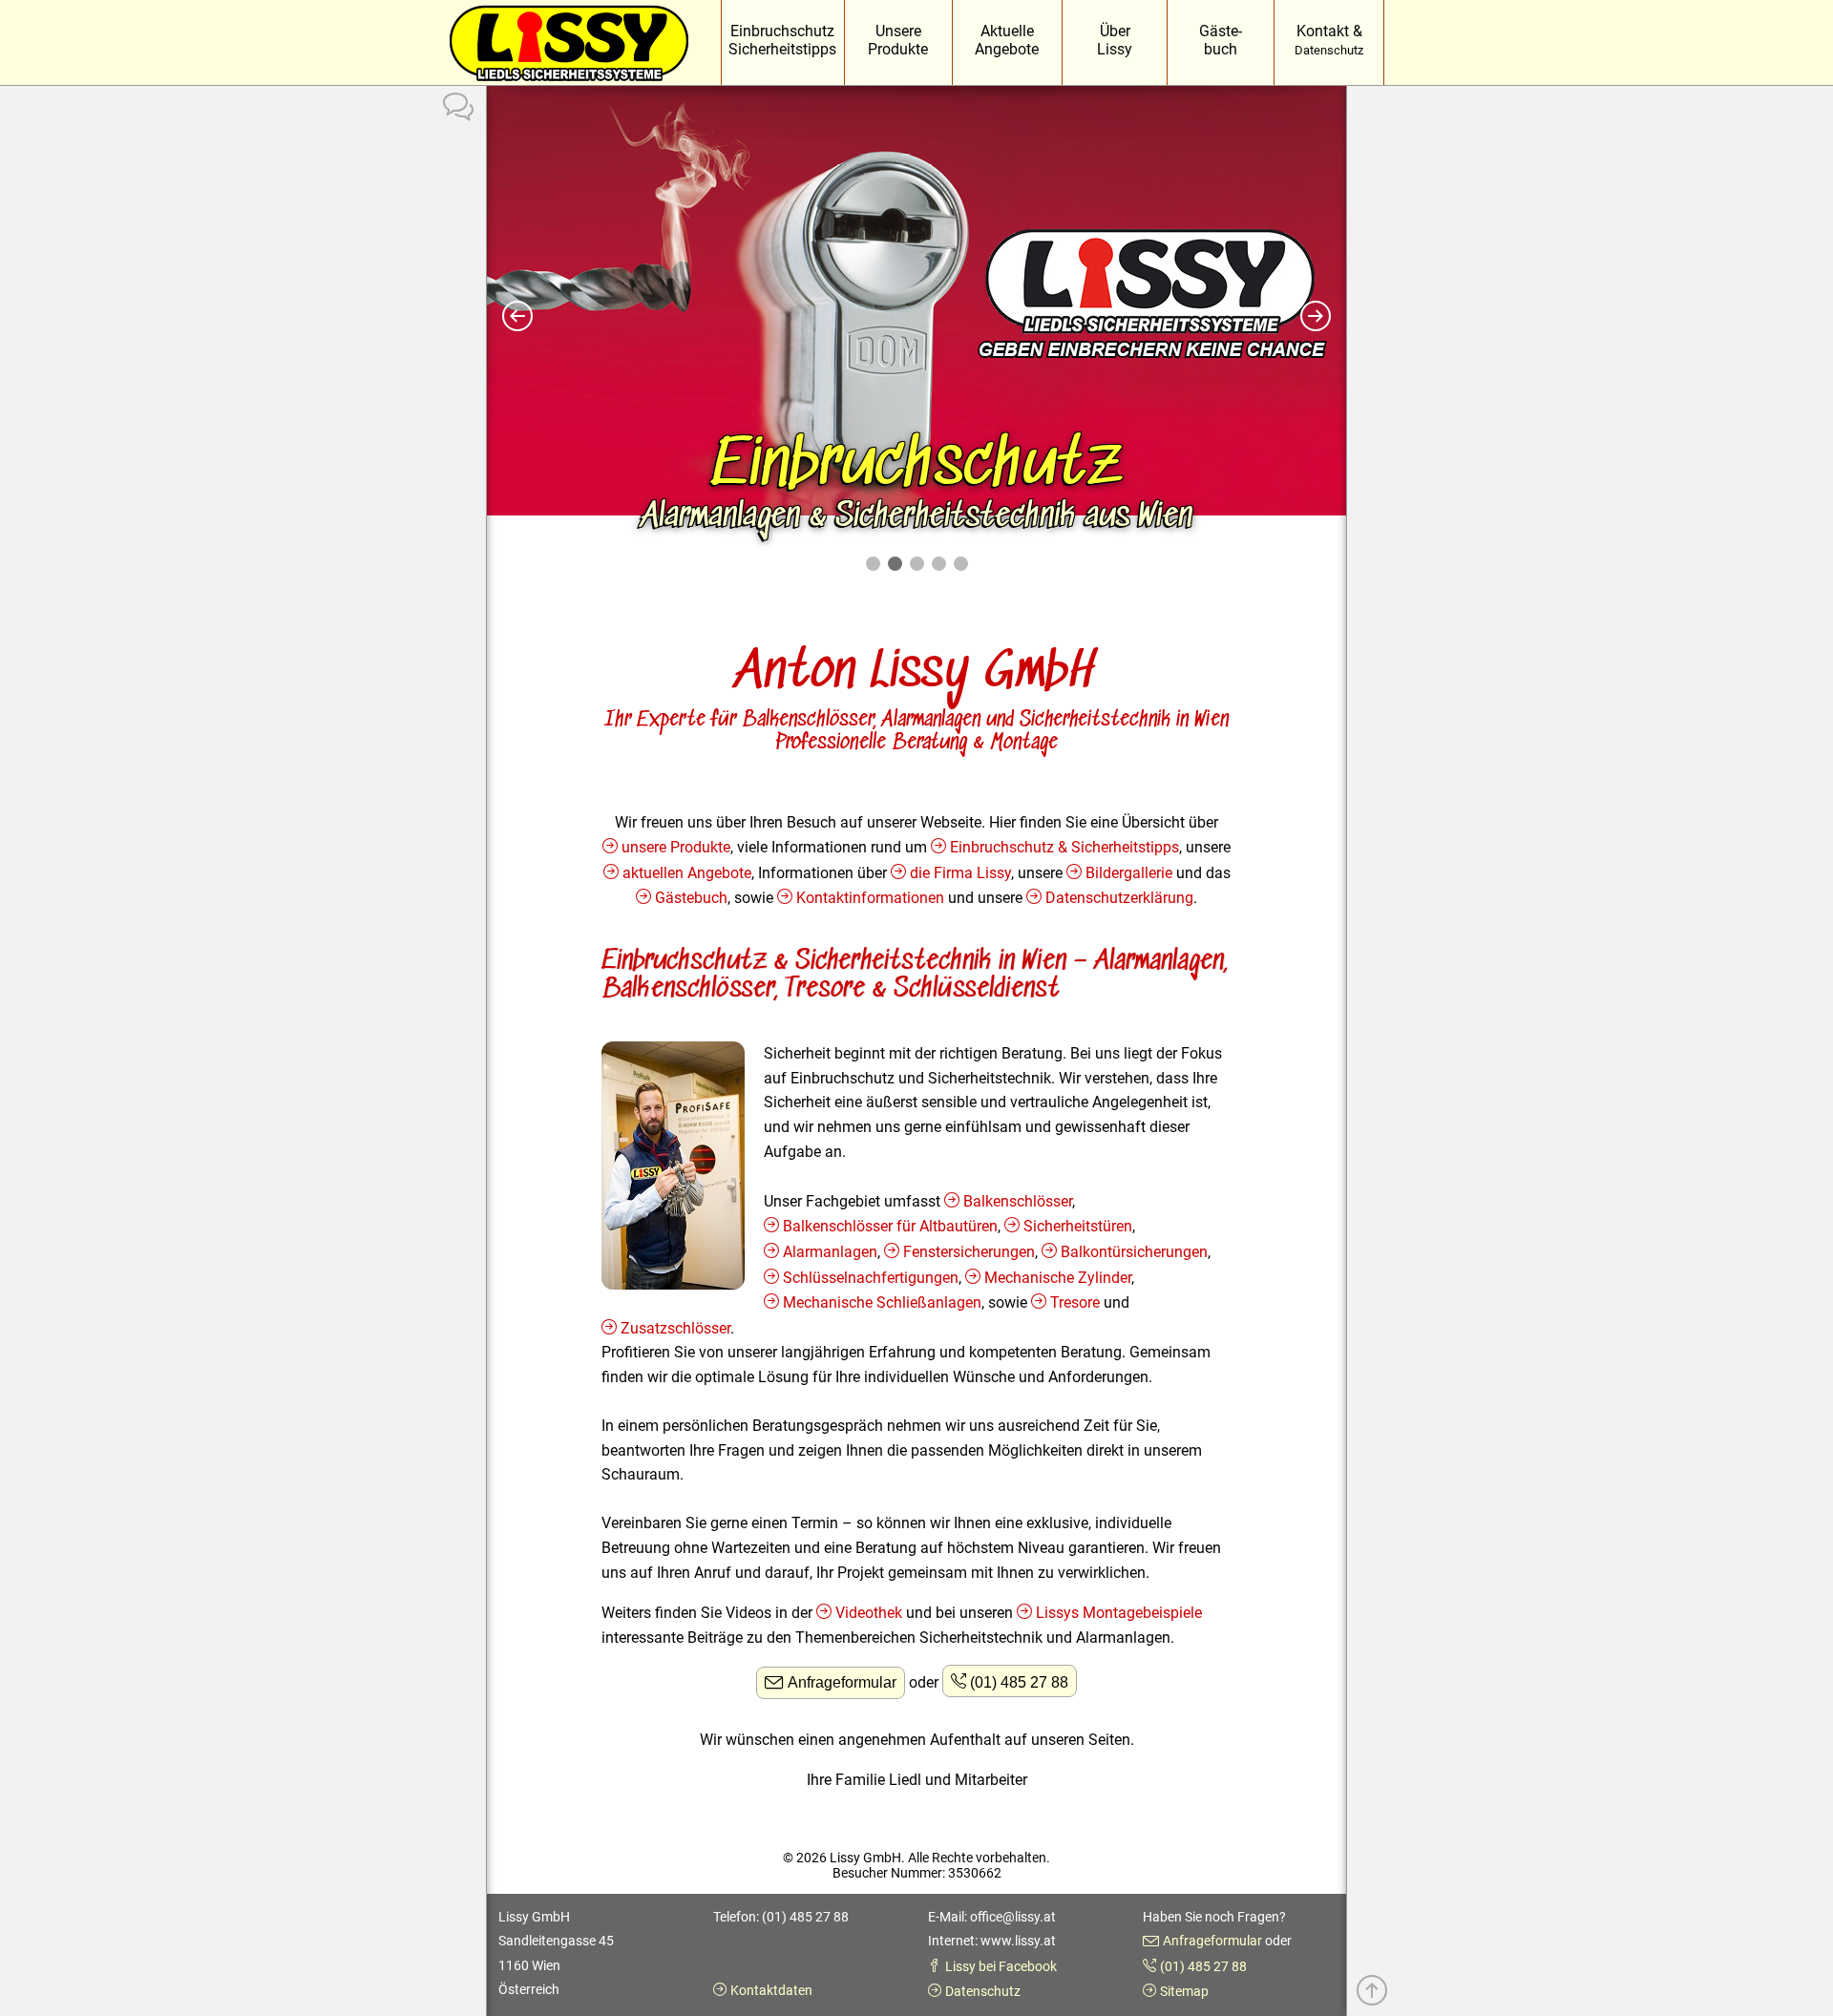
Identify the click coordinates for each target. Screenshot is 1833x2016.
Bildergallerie (1129, 873)
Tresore (1075, 1302)
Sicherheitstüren (1078, 1226)
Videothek (869, 1613)
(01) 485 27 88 (1019, 1682)
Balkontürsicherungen (1134, 1252)
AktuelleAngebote (1007, 40)
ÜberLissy (1115, 40)
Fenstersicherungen (969, 1252)
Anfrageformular (842, 1682)
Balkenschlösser (1018, 1201)
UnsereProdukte (898, 40)
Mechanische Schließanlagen (882, 1302)
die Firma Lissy (960, 873)
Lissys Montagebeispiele (1119, 1613)
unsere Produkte (676, 847)
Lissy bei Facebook (1001, 1966)
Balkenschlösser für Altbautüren (890, 1226)
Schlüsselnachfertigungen (871, 1278)
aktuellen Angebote (687, 873)
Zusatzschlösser (675, 1328)
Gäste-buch (1221, 40)
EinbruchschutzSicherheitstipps (782, 40)
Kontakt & (1329, 40)
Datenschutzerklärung (1119, 898)
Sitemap (1184, 1991)
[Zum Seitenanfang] (1372, 1993)
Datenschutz (983, 1991)
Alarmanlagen (830, 1252)
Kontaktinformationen (870, 898)
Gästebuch (691, 898)
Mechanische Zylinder (1058, 1278)
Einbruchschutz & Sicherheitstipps (1064, 847)
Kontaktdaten (771, 1990)
